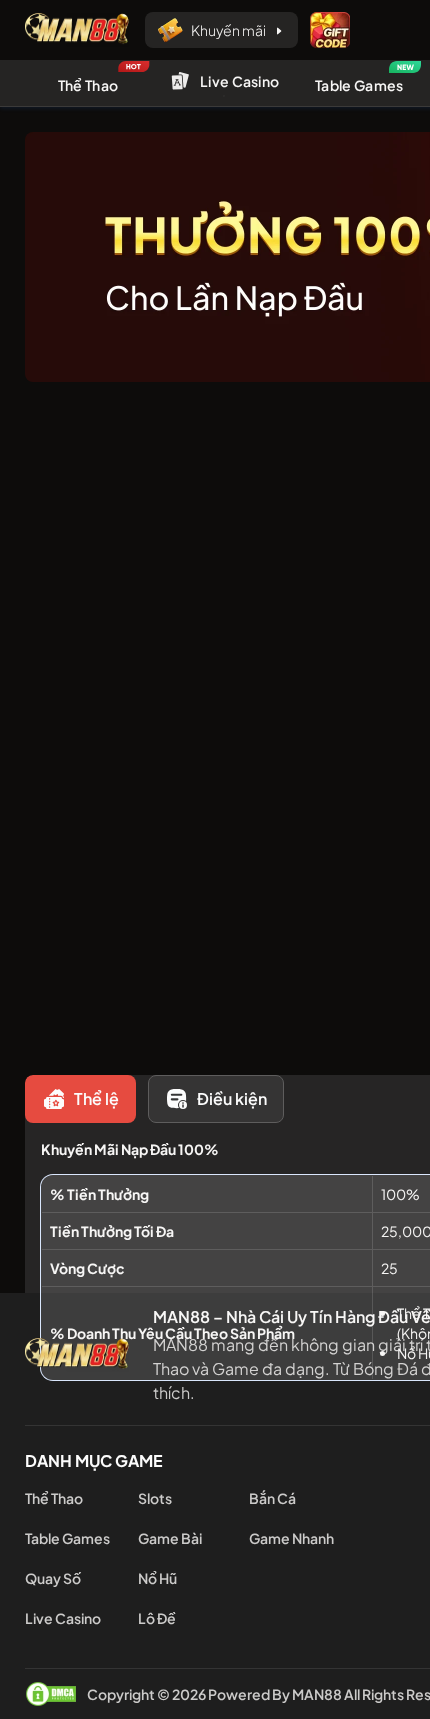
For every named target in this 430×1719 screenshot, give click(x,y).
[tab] (80, 1099)
